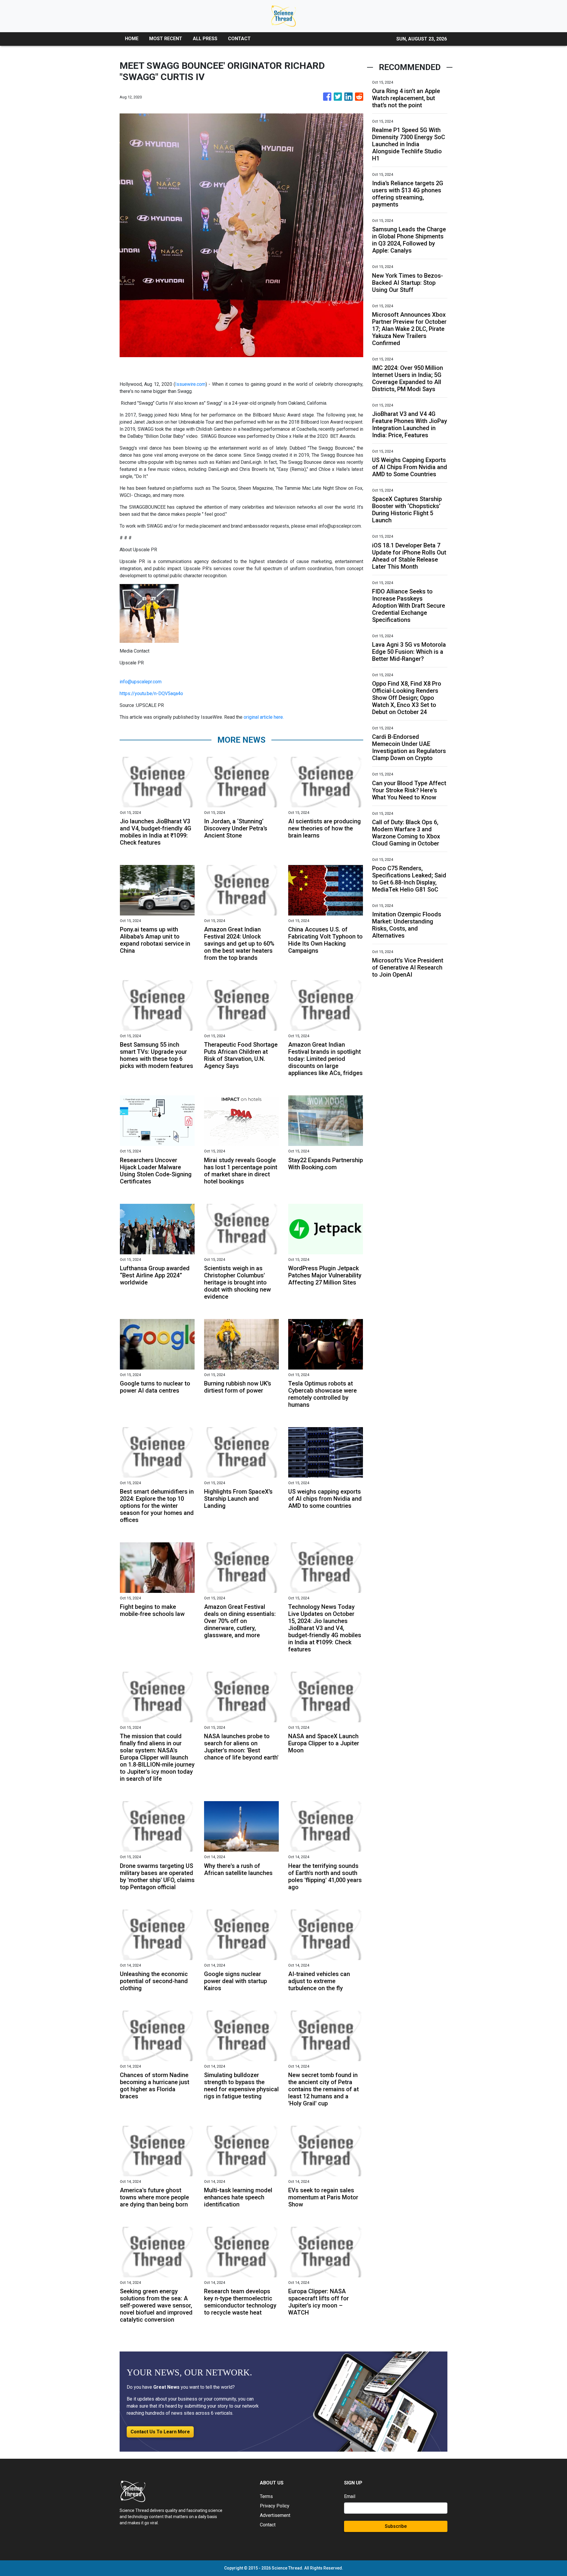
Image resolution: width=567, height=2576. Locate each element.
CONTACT (239, 39)
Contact (268, 2525)
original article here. (264, 717)
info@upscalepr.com (141, 682)
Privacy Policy (275, 2506)
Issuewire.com (190, 384)
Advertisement (275, 2515)
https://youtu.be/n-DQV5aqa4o (151, 693)
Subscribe (396, 2526)
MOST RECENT (166, 39)
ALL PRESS (205, 39)
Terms (266, 2496)
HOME (132, 39)
